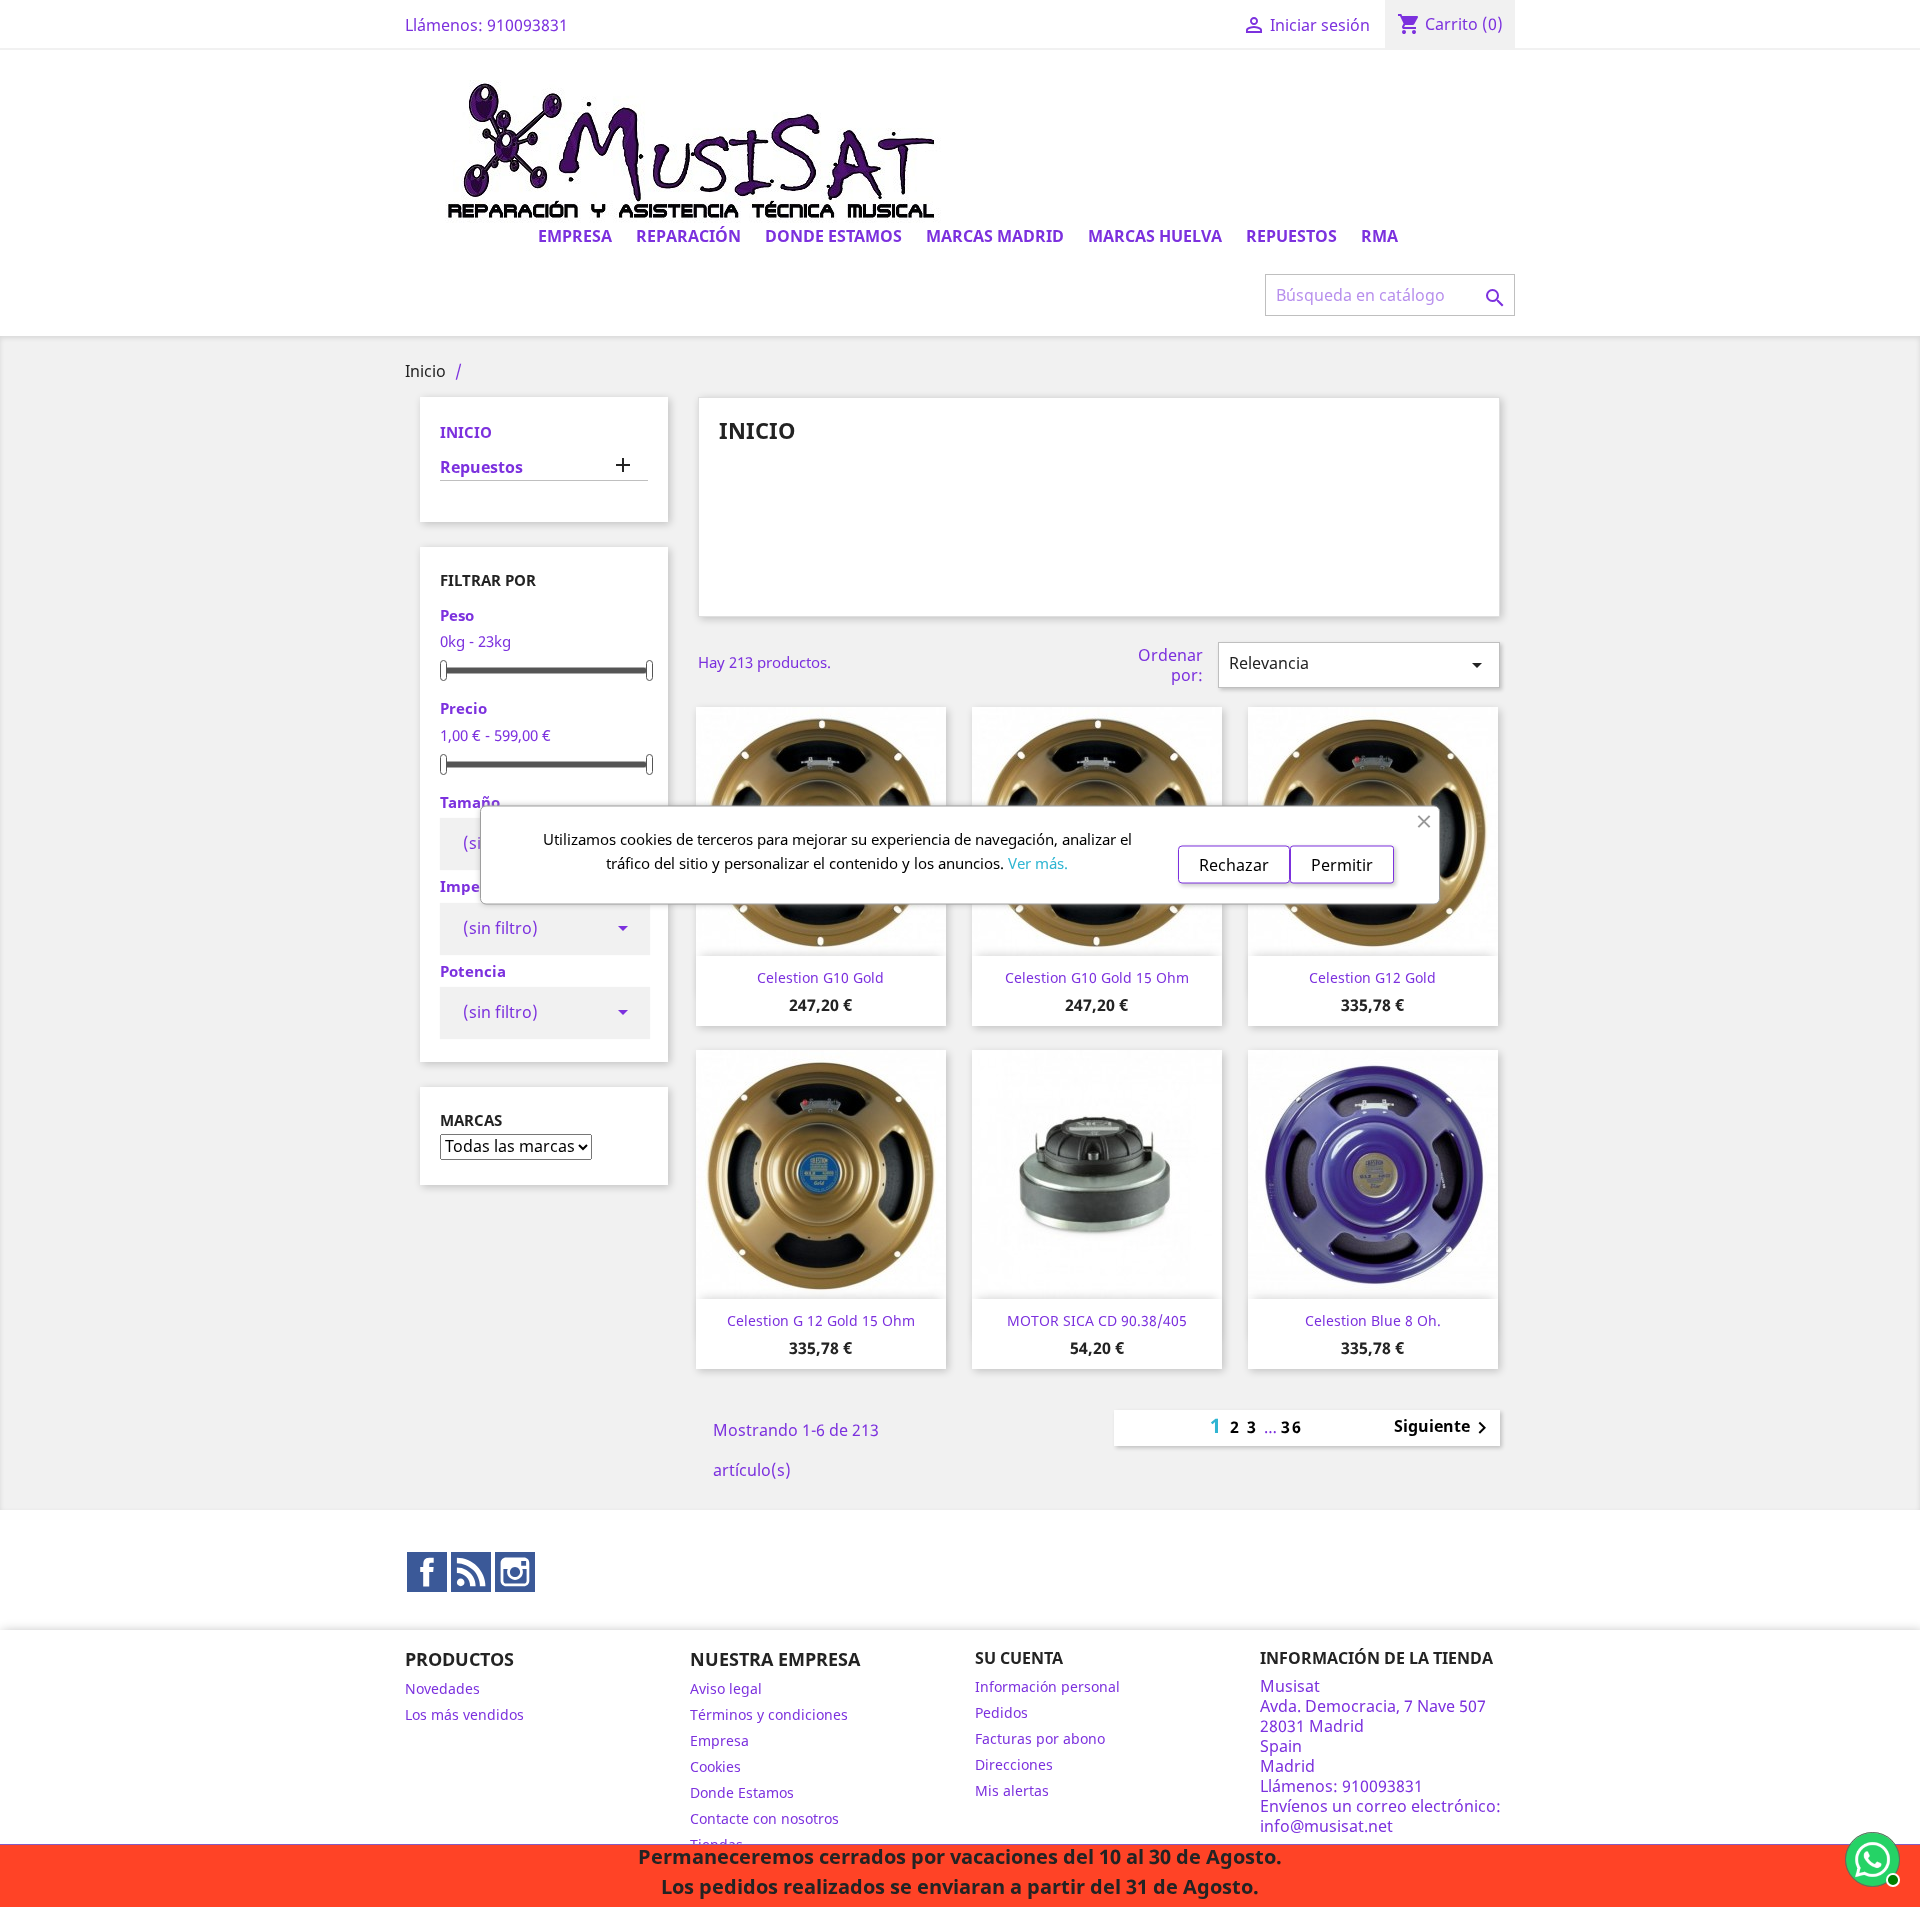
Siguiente (1444, 1428)
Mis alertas (1012, 1790)
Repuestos (1291, 236)
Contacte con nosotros (764, 1818)
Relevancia (1359, 664)
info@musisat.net (1326, 1826)
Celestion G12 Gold (1372, 977)
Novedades (442, 1688)
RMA (1379, 236)
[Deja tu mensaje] (1870, 1857)
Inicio (466, 432)
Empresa (575, 236)
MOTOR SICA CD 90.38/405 (1097, 1320)
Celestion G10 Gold (820, 977)
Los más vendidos (464, 1714)
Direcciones (1014, 1764)
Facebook (427, 1572)
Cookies (715, 1766)
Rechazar (1234, 864)
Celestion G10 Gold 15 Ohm (1097, 977)
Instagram (515, 1572)
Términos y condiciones (769, 1714)
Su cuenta (1019, 1658)
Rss (471, 1572)
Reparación (688, 236)
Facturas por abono (1040, 1738)
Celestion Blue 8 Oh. (1373, 1320)
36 (1292, 1427)
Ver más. (1038, 862)
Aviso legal (726, 1688)
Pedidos (1001, 1712)
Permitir (1342, 864)
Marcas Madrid (995, 236)
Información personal (1047, 1686)
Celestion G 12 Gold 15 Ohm (821, 1320)
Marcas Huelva (1155, 236)
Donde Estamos (833, 236)
